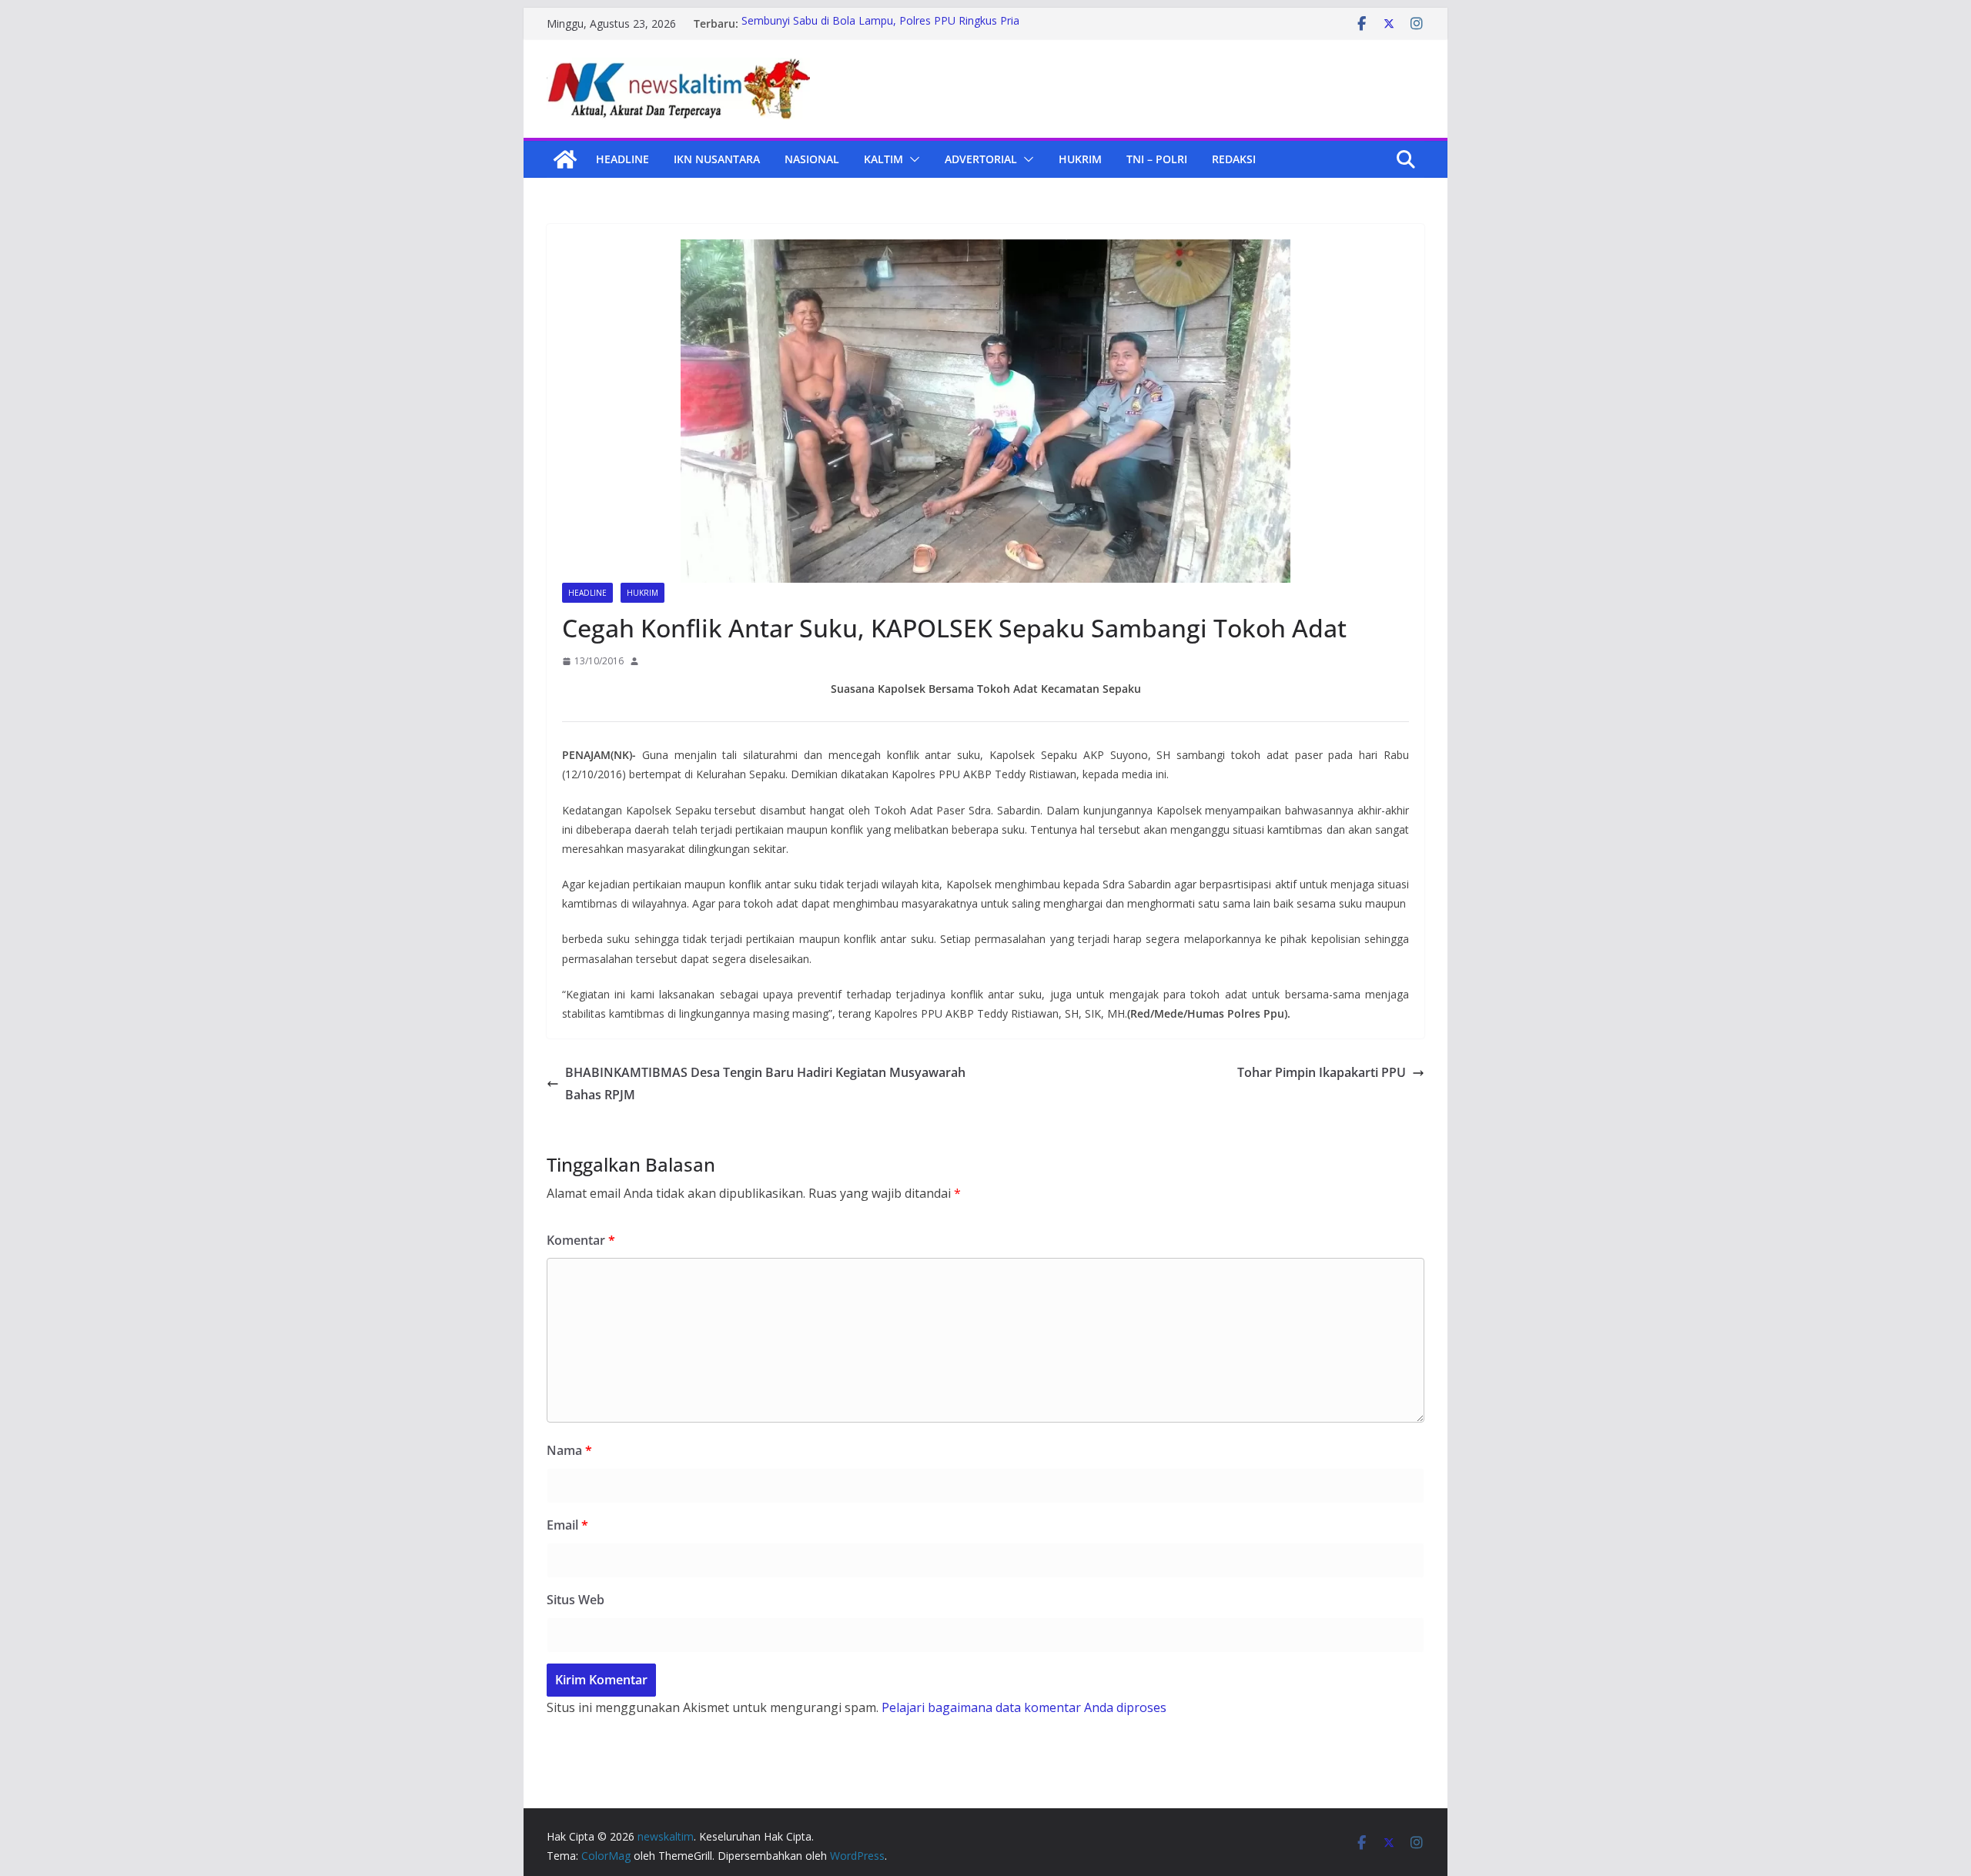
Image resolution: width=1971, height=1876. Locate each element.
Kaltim (883, 159)
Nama (569, 1450)
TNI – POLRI (1157, 159)
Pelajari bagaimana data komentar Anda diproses (1024, 1707)
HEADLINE (622, 159)
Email (567, 1525)
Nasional (812, 159)
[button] (912, 159)
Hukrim (1080, 159)
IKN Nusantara (717, 159)
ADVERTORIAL (981, 159)
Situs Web (576, 1600)
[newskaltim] (565, 159)
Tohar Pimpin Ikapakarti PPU (1322, 1072)
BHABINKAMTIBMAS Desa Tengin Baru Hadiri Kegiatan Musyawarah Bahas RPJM (765, 1083)
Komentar (581, 1240)
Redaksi (1234, 159)
